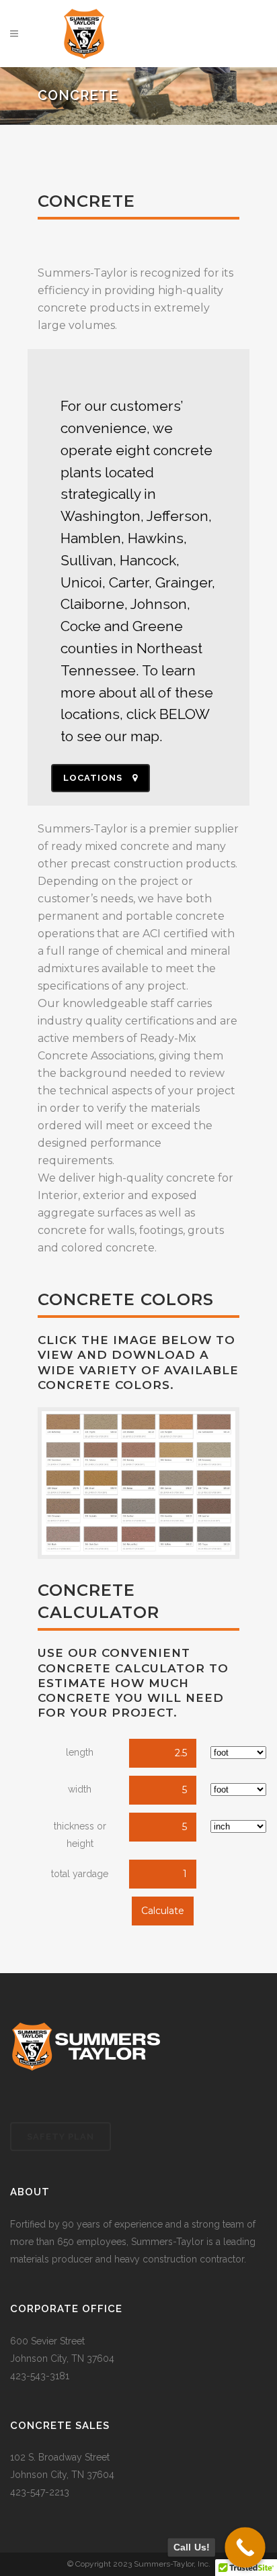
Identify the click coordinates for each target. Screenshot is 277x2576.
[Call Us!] (245, 2547)
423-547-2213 (40, 2492)
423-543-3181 (40, 2376)
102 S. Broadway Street (60, 2457)
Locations (93, 778)
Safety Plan (61, 2137)
